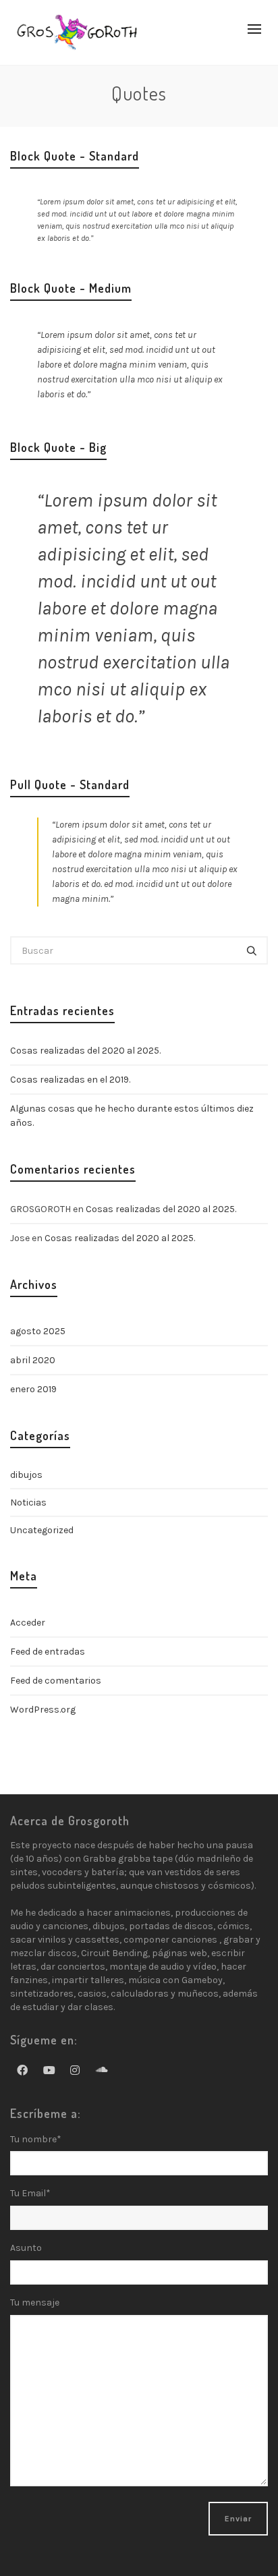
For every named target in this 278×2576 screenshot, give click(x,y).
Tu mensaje (35, 2302)
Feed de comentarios (56, 1681)
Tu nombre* (36, 2139)
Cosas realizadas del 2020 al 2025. (85, 1051)
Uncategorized (42, 1530)
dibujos (26, 1475)
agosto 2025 (38, 1331)
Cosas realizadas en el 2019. (70, 1080)
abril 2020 (33, 1360)
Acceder (28, 1623)
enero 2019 (33, 1389)
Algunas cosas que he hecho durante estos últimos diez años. (132, 1116)
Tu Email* (30, 2193)
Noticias (28, 1502)
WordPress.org (43, 1710)
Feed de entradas (48, 1652)
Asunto (26, 2248)
